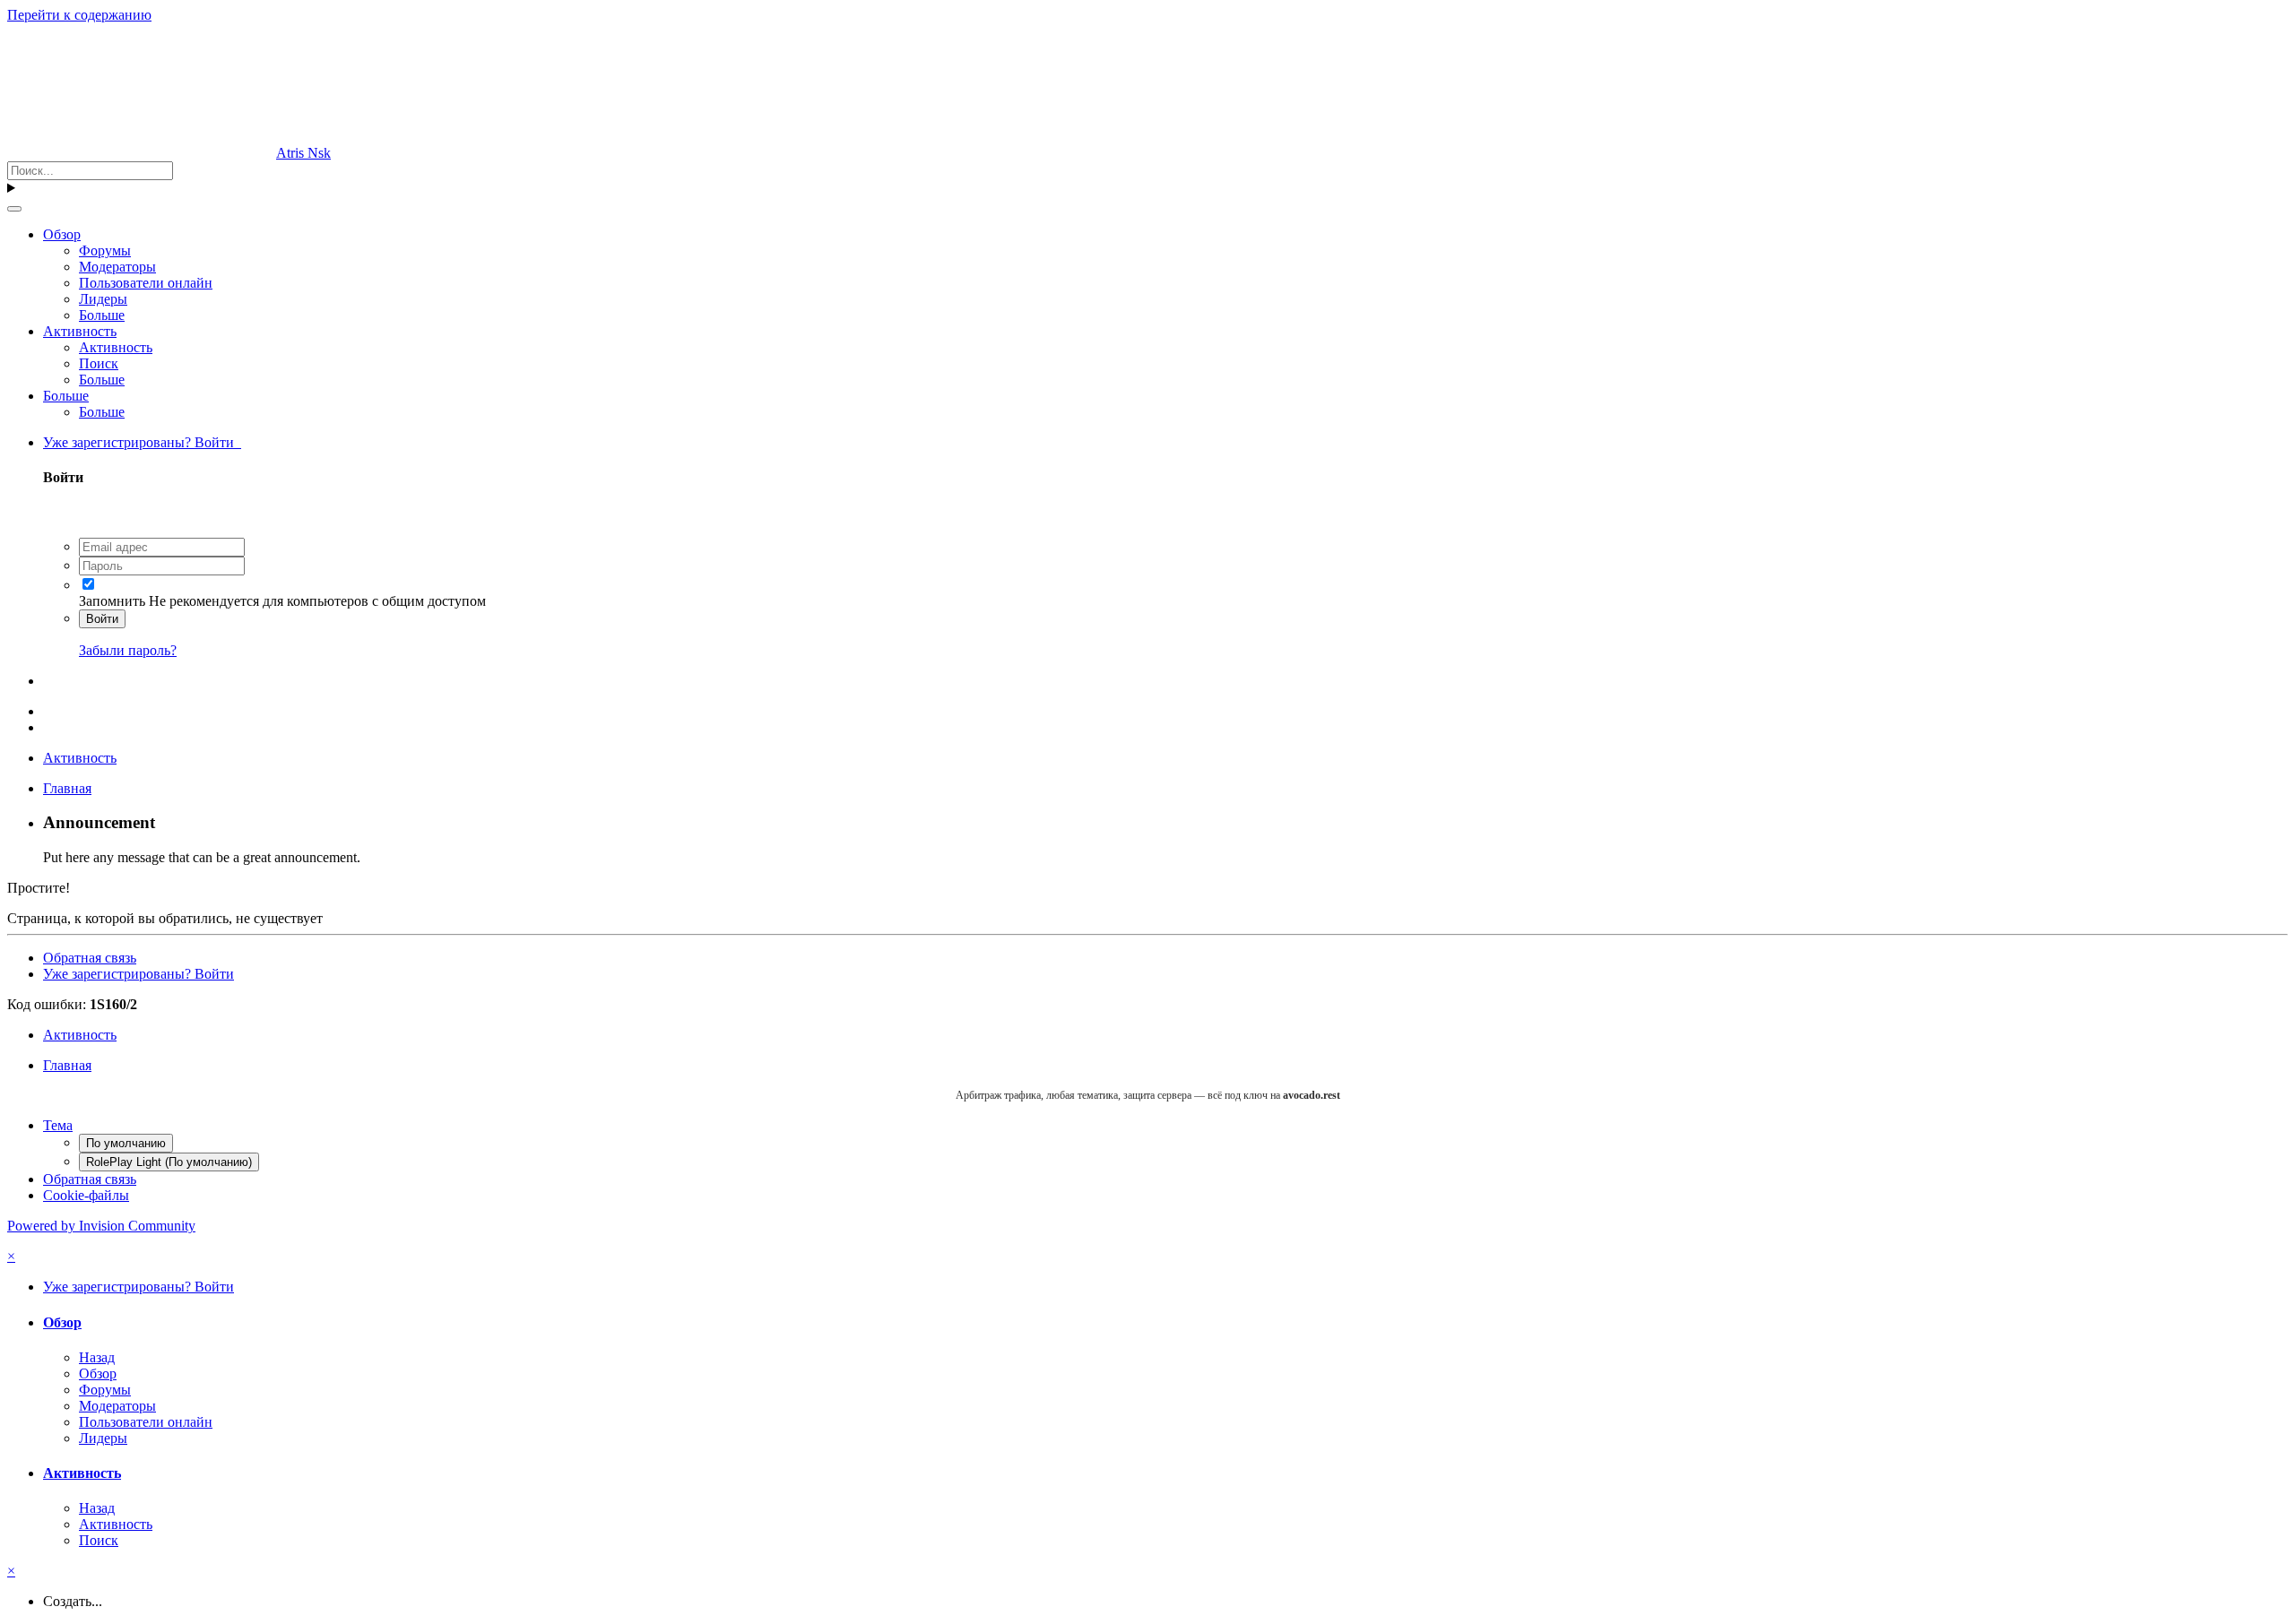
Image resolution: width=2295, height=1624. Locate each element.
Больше (102, 315)
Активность (80, 331)
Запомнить (112, 601)
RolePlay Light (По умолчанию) (169, 1162)
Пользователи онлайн (146, 283)
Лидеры (103, 299)
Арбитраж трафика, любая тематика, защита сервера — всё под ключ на (1148, 1095)
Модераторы (117, 267)
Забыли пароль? (128, 650)
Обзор (62, 234)
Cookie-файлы (86, 1195)
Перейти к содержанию (79, 15)
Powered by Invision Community (101, 1226)
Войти (102, 619)
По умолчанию (126, 1143)
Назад (97, 1357)
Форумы (105, 251)
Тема (58, 1125)
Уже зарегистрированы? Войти (142, 442)
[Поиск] (14, 209)
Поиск (99, 363)
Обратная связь (90, 958)
